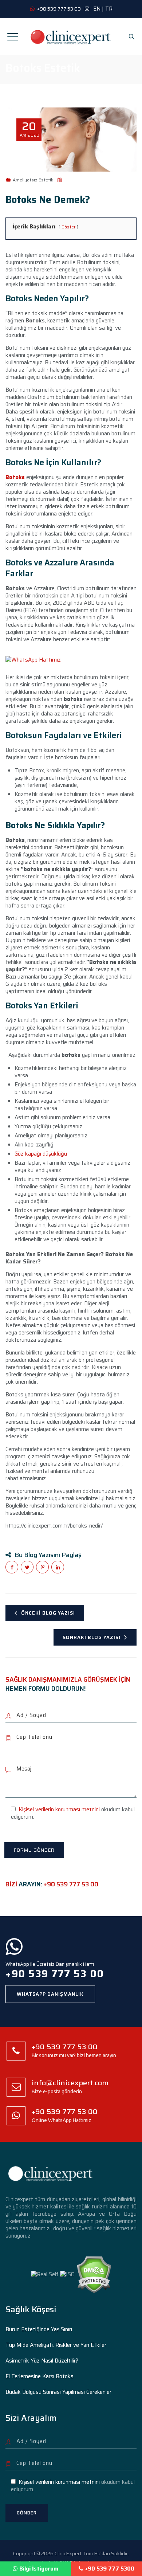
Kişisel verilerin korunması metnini (59, 1810)
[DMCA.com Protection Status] (94, 2274)
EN (97, 9)
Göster (68, 227)
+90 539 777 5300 (110, 2569)
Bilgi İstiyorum (39, 2569)
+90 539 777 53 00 (71, 1884)
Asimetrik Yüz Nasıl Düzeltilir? (42, 2361)
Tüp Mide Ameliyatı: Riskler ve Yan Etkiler (56, 2345)
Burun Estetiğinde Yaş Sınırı (39, 2329)
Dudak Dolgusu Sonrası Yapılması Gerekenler (58, 2392)
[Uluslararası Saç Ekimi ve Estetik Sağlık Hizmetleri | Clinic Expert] (71, 36)
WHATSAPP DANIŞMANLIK (50, 1994)
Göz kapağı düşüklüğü (41, 1154)
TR (109, 9)
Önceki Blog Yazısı (48, 1613)
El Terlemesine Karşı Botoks (40, 2376)
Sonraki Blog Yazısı (92, 1637)
